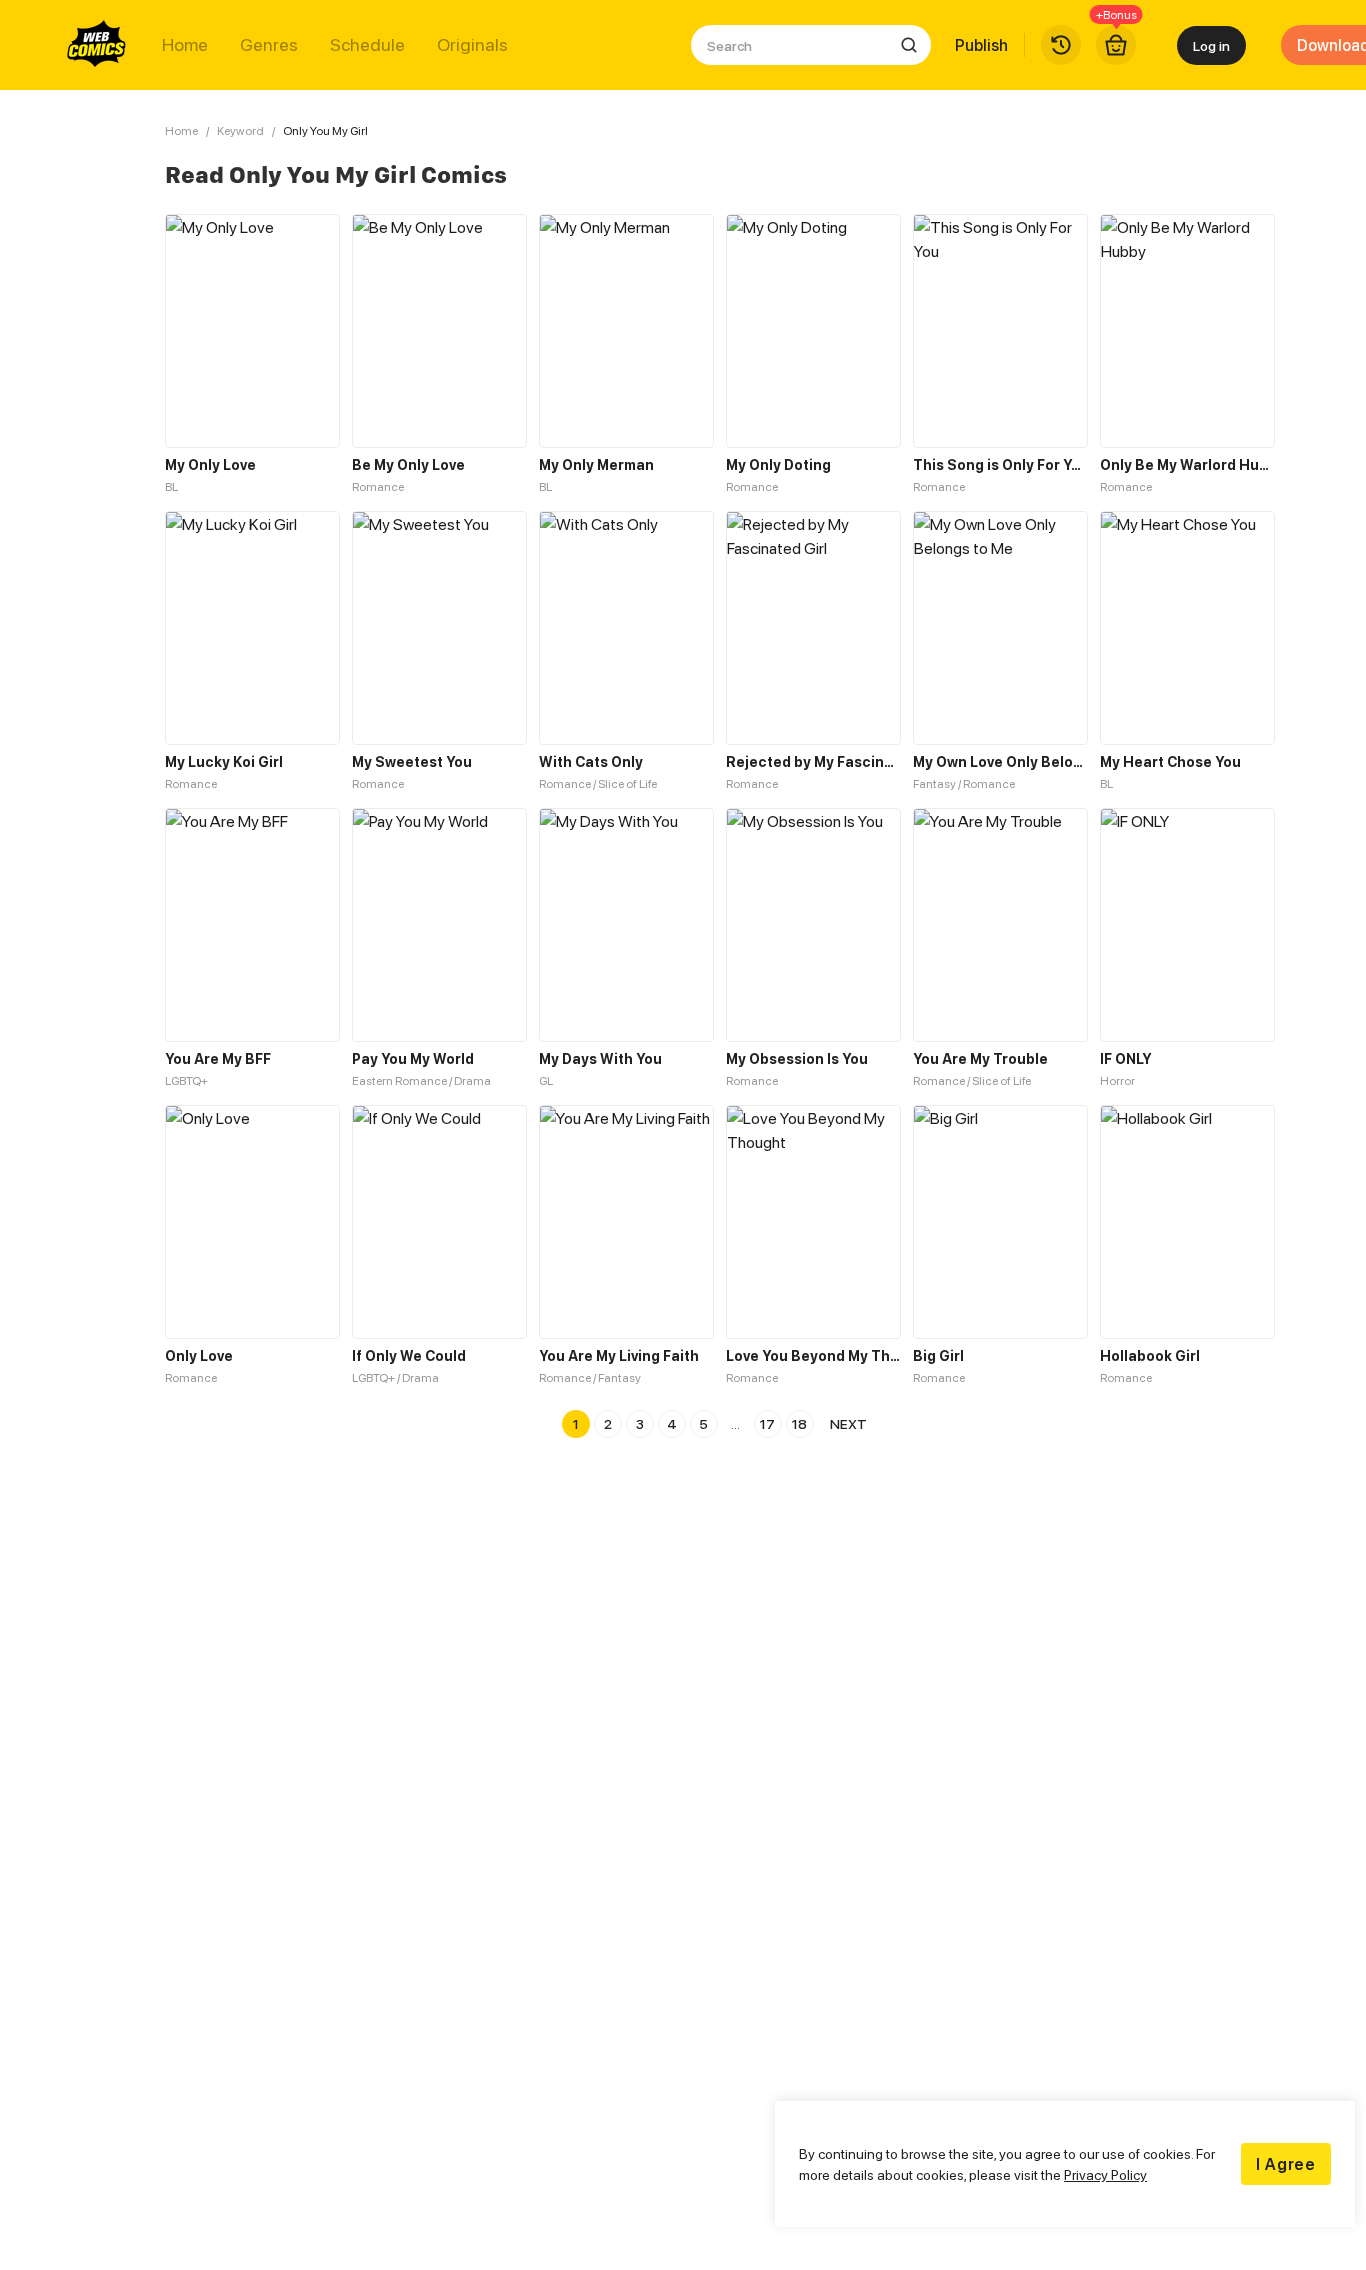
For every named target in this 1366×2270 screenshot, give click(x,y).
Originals (472, 45)
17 (767, 1423)
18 (799, 1423)
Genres (269, 45)
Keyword (240, 130)
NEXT (848, 1423)
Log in (1211, 45)
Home (185, 45)
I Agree (1286, 2164)
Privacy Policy (1105, 2174)
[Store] (1116, 45)
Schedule (367, 45)
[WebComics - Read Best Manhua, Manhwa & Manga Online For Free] (97, 45)
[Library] (1061, 45)
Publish (981, 45)
